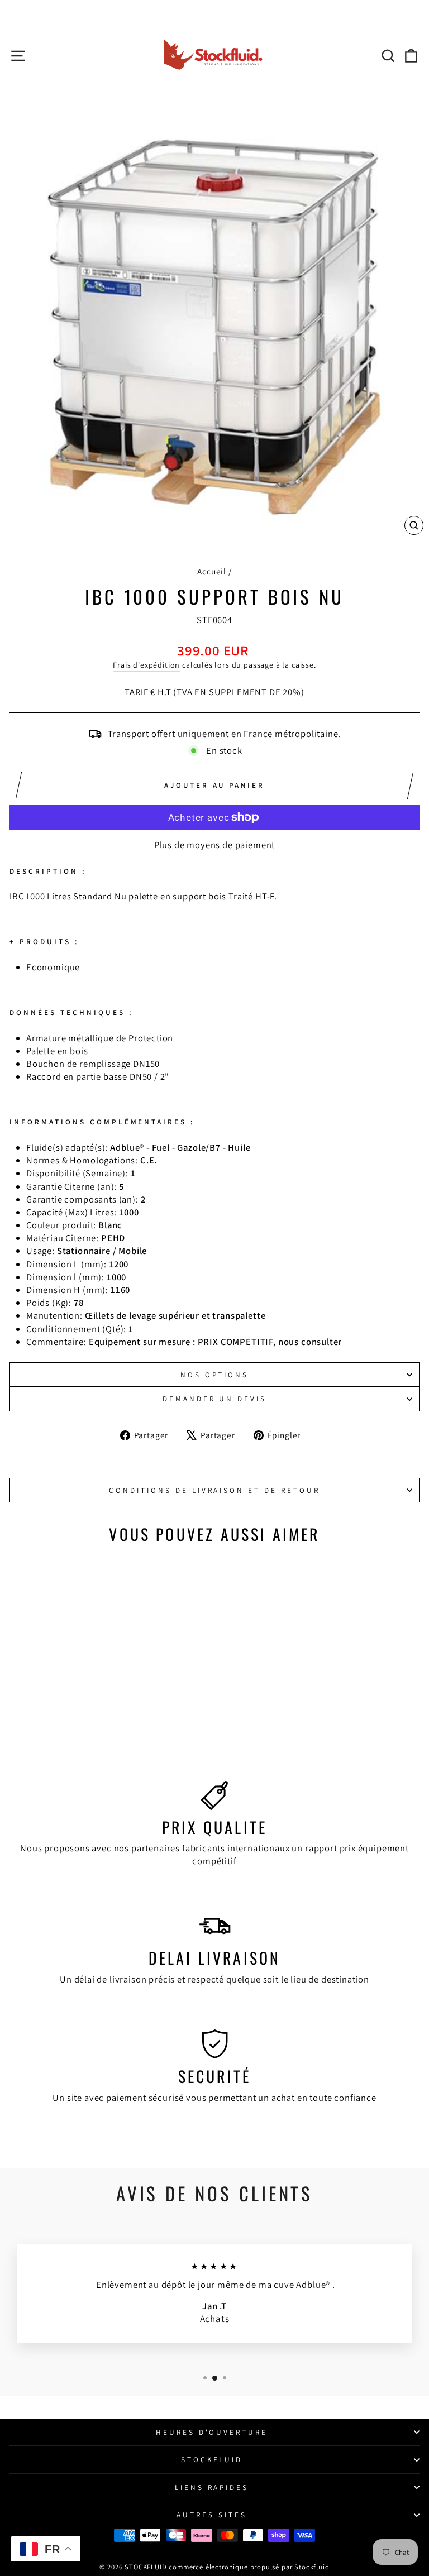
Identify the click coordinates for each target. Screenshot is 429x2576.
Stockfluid (212, 2459)
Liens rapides (212, 2487)
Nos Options (215, 1375)
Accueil (212, 571)
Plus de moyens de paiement (215, 845)
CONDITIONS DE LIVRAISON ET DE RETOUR (214, 1490)
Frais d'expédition (146, 665)
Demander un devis (215, 1399)
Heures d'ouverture (212, 2432)
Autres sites (212, 2515)
